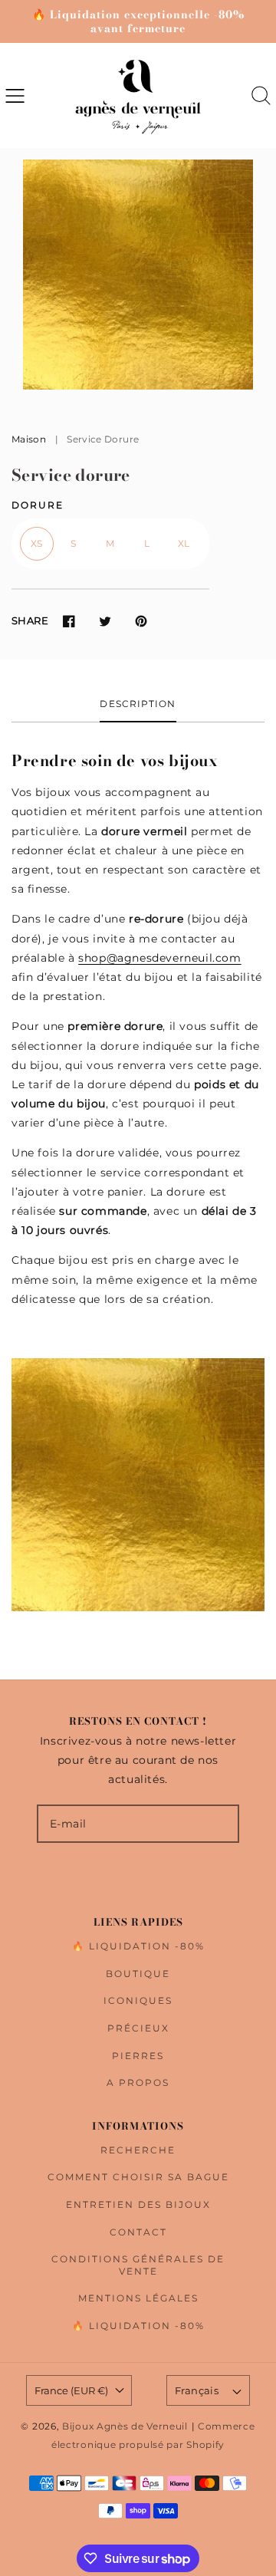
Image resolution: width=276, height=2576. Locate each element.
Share (30, 620)
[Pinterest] (141, 621)
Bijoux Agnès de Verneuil (125, 2426)
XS (37, 543)
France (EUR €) (71, 2390)
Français (197, 2390)
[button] (15, 95)
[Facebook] (69, 621)
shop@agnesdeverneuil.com (159, 958)
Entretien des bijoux (138, 2204)
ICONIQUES (138, 2000)
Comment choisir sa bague (138, 2177)
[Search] (261, 95)
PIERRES (138, 2056)
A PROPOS (138, 2083)
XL (184, 543)
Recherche (138, 2150)
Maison (29, 439)
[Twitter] (105, 621)
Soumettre (138, 1873)
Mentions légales (138, 2298)
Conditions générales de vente (138, 2265)
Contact (138, 2232)
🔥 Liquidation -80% (138, 1946)
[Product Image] (138, 275)
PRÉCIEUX (138, 2028)
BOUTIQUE (138, 1974)
